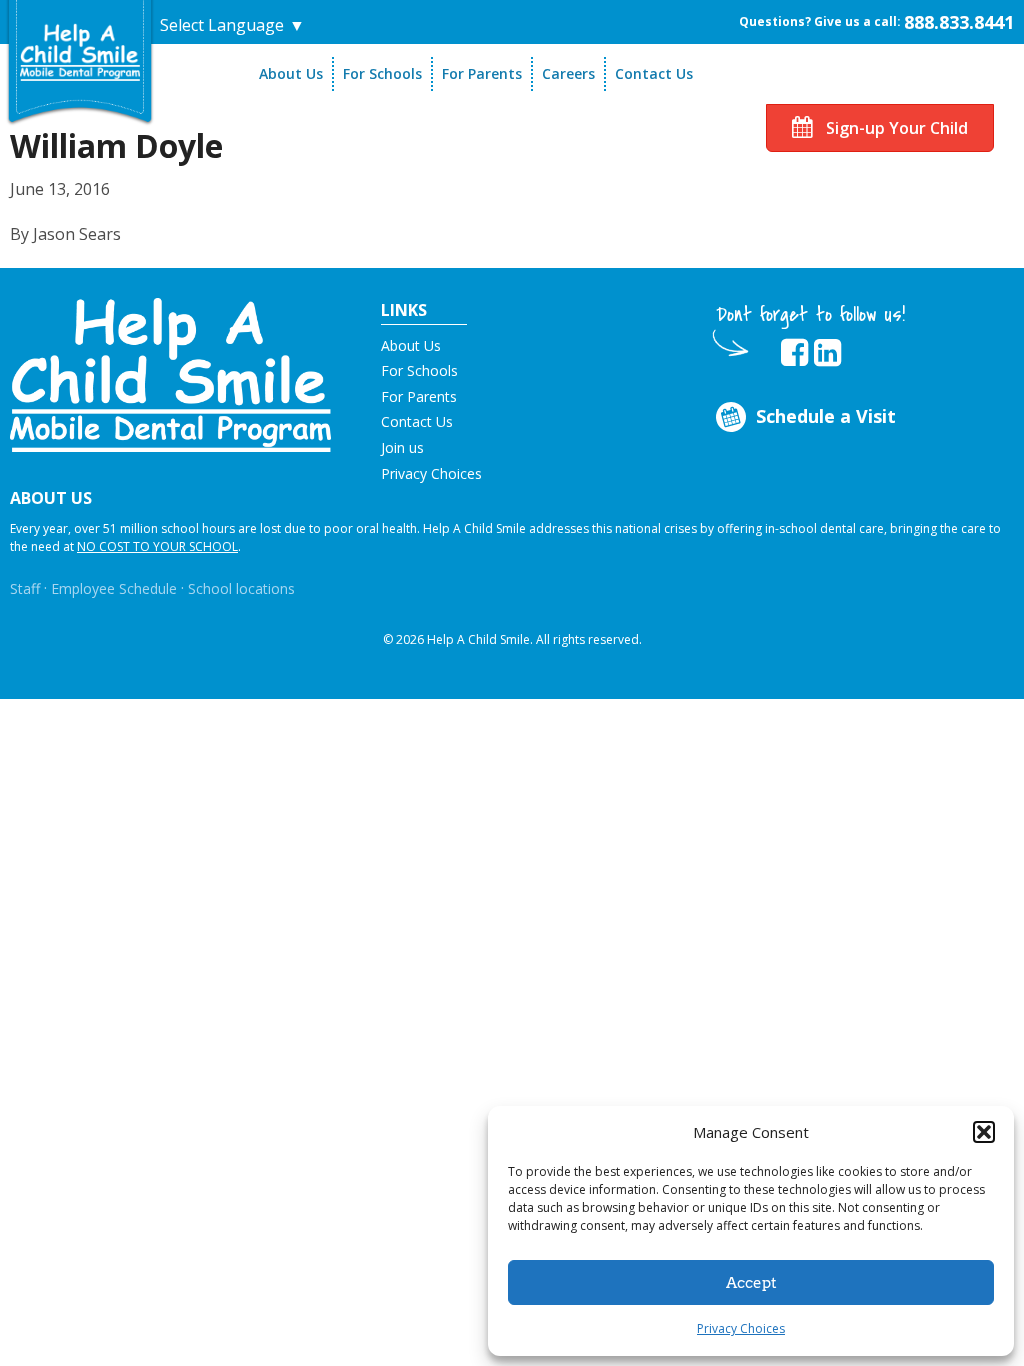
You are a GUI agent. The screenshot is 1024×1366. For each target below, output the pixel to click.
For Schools (382, 73)
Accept (751, 1283)
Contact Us (654, 73)
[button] (984, 1132)
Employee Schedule (114, 588)
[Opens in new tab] (794, 353)
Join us (402, 447)
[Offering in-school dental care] (80, 51)
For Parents (482, 73)
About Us (291, 73)
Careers (568, 73)
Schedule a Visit (826, 416)
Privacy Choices (741, 1328)
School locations (241, 588)
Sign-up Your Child (895, 128)
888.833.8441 (959, 22)
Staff (25, 588)
